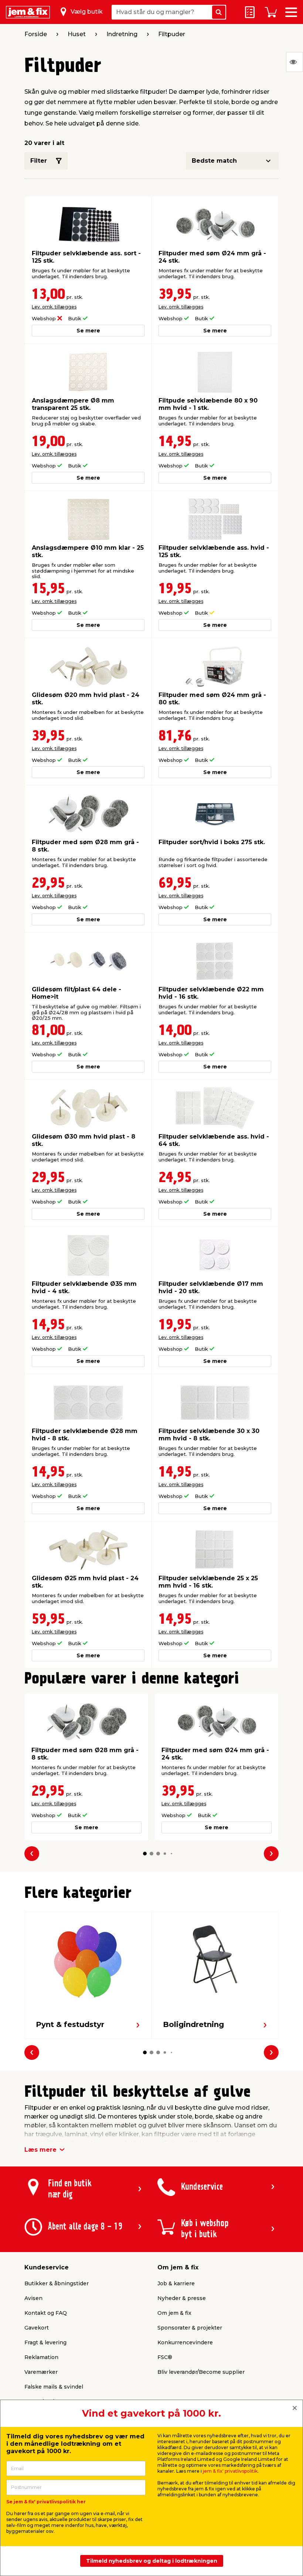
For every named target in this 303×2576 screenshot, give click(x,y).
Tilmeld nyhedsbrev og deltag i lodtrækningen (152, 2561)
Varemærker (41, 2372)
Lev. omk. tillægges (54, 307)
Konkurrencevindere (185, 2342)
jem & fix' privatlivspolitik (230, 2471)
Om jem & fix (174, 2313)
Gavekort (37, 2328)
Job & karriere (176, 2283)
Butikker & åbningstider (57, 2283)
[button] (145, 1854)
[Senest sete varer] (295, 62)
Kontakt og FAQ (46, 2313)
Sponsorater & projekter (190, 2328)
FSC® (165, 2357)
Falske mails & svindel (54, 2387)
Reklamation (41, 2357)
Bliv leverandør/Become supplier (201, 2372)
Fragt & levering (45, 2342)
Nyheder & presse (182, 2298)
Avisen (33, 2298)
